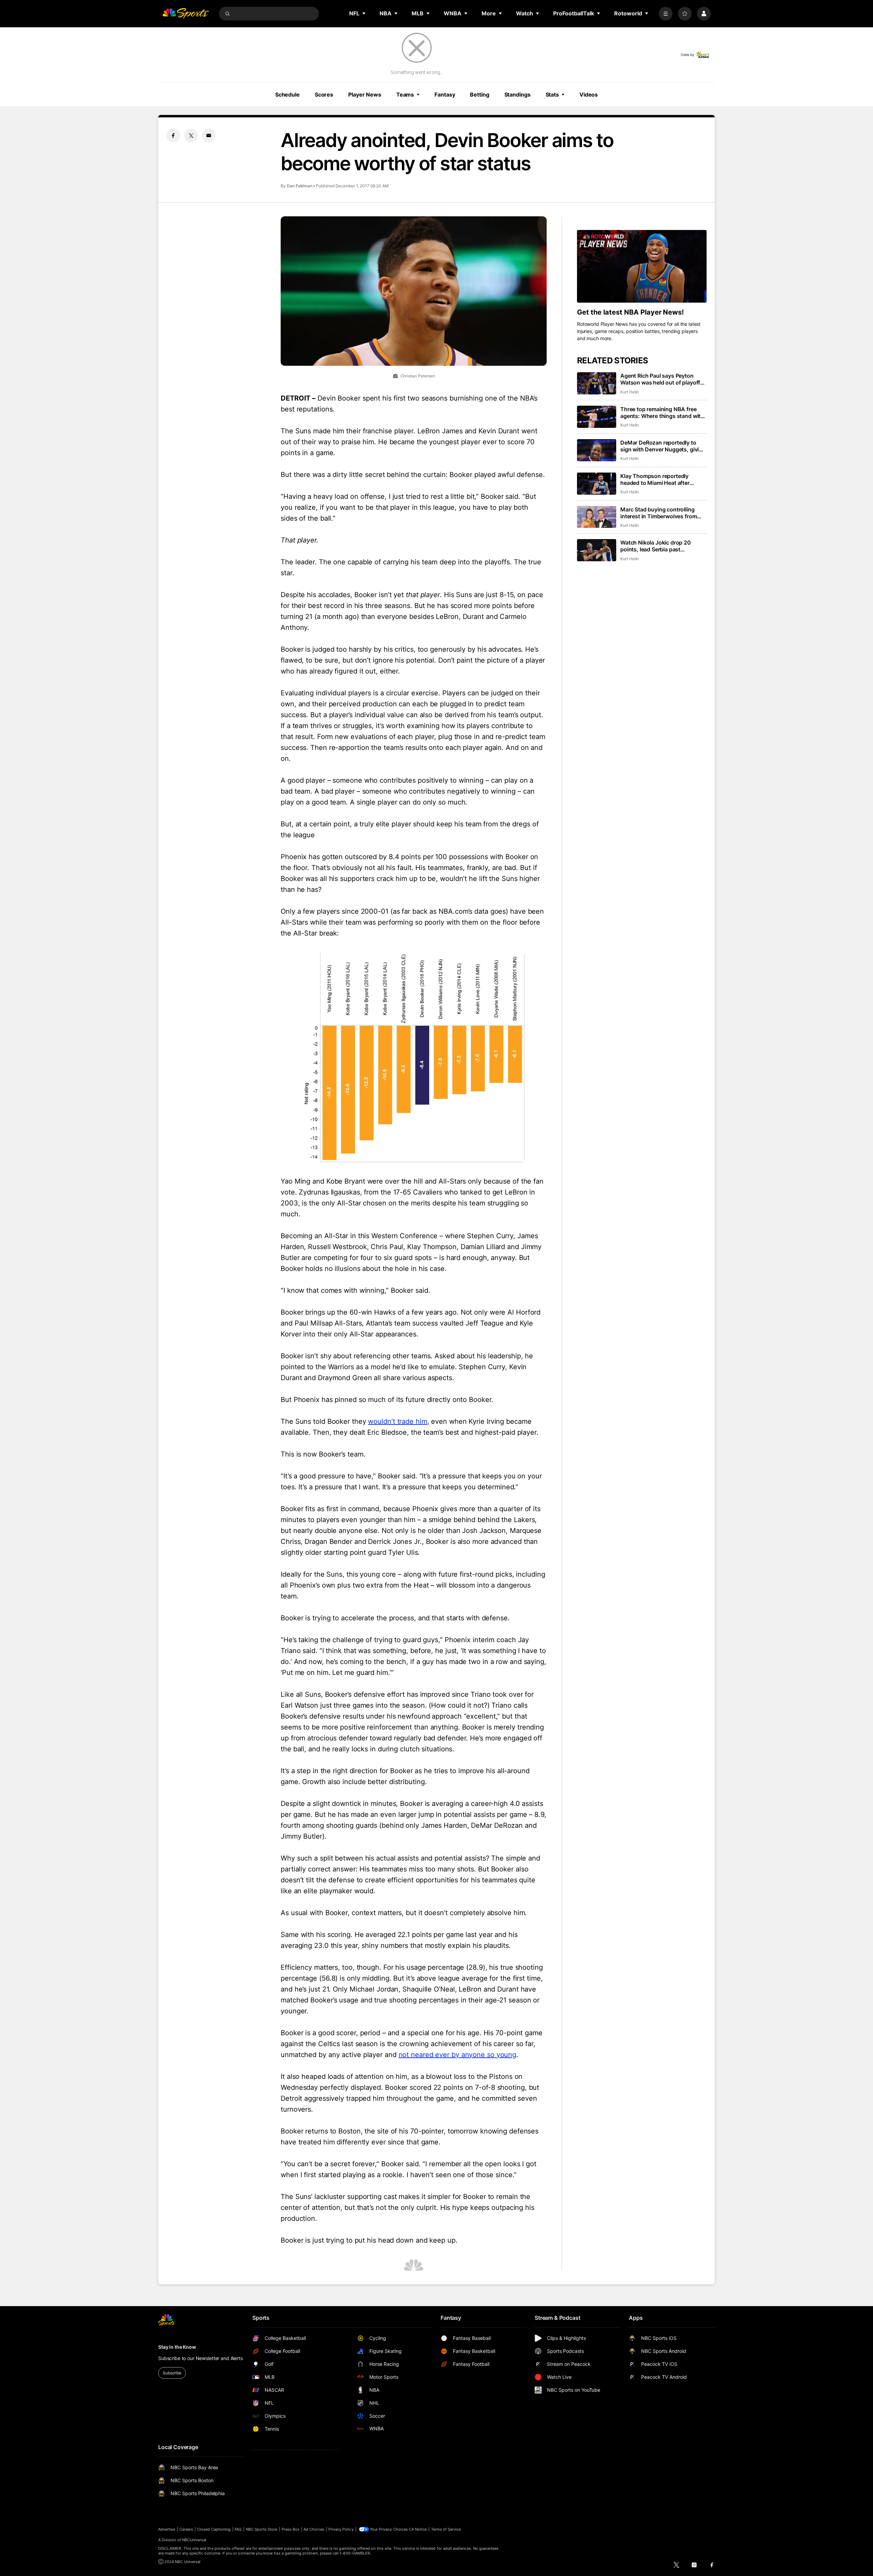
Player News (365, 95)
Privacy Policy (341, 2529)
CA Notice (418, 2529)
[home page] (186, 14)
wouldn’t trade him (397, 1421)
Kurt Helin (630, 392)
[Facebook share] (173, 135)
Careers (186, 2529)
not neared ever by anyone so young (458, 2055)
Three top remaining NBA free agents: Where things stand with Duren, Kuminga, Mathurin (662, 413)
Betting (479, 95)
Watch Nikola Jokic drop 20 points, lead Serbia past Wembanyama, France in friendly (662, 546)
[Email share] (209, 135)
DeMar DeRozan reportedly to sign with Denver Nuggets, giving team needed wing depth (663, 446)
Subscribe (172, 2373)
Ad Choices (314, 2529)
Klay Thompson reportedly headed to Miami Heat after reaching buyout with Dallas (656, 479)
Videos (589, 95)
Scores (324, 95)
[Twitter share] (191, 135)
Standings (517, 95)
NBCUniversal (194, 2540)
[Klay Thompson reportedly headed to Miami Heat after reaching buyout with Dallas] (597, 484)
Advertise (167, 2529)
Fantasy (445, 95)
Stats (552, 95)
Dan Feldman (300, 186)
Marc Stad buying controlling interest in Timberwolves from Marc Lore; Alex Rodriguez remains (659, 513)
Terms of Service (446, 2529)
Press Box (291, 2529)
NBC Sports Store (262, 2529)
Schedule (287, 95)
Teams (405, 95)
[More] (666, 14)
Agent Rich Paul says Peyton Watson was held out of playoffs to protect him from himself (662, 379)
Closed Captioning (214, 2529)
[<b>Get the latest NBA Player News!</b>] (642, 266)
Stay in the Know (177, 2347)
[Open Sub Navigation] (364, 13)
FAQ (238, 2529)
